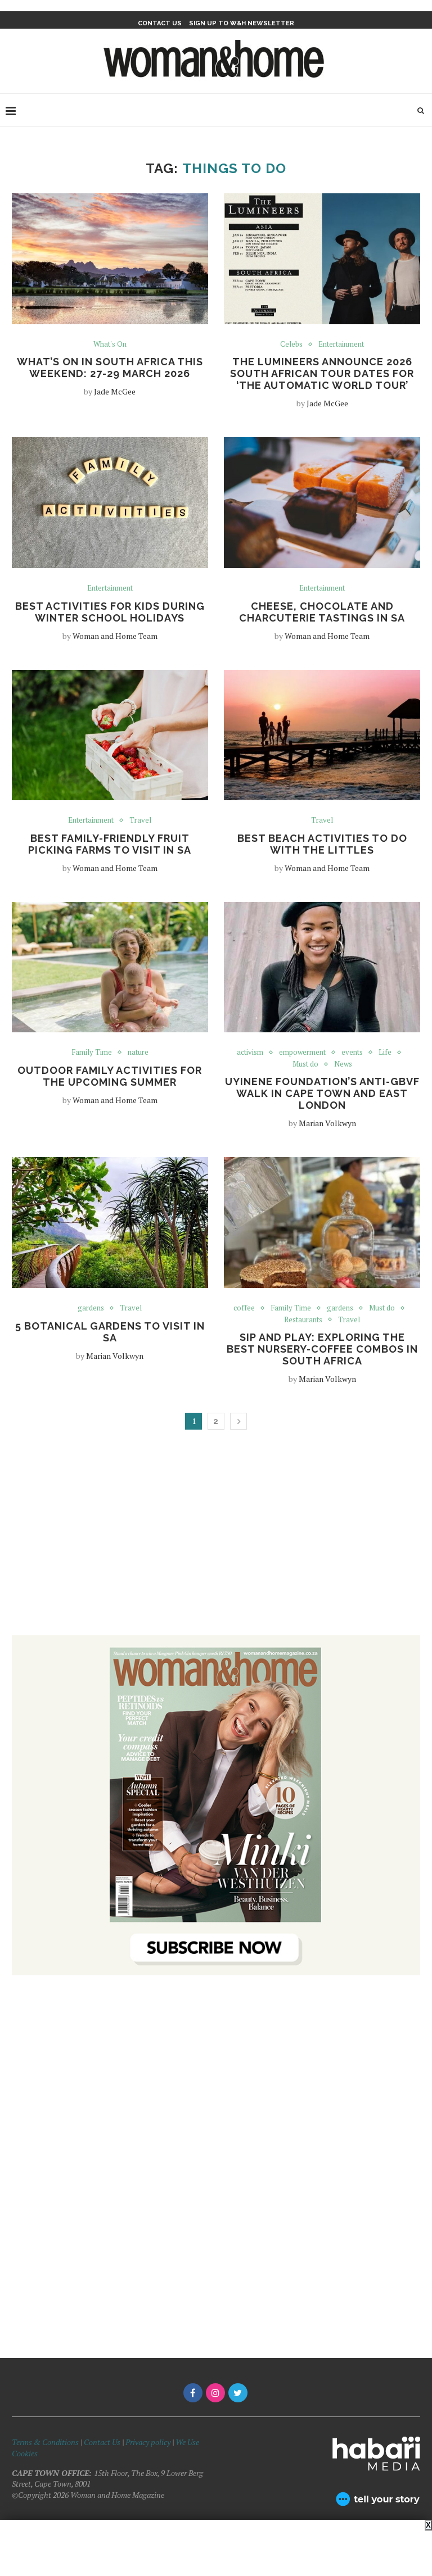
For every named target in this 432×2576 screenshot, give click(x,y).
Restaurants (303, 1320)
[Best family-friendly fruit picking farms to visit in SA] (110, 735)
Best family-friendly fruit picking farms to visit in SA (110, 844)
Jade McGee (115, 391)
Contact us (160, 23)
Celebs (291, 344)
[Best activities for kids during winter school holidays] (110, 503)
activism (250, 1053)
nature (138, 1053)
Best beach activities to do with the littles (322, 844)
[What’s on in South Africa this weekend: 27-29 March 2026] (110, 259)
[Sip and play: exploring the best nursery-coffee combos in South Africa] (322, 1223)
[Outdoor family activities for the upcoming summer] (110, 967)
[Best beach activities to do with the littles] (322, 735)
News (343, 1064)
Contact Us (103, 2442)
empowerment (302, 1053)
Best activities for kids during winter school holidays (110, 612)
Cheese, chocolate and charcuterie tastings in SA (322, 612)
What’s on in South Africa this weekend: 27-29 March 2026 (110, 368)
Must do (305, 1064)
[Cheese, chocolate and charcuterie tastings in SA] (322, 503)
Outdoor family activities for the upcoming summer (110, 1076)
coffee (244, 1308)
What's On (110, 344)
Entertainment (341, 344)
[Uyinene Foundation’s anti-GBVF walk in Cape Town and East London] (322, 967)
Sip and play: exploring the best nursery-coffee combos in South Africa (322, 1349)
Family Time (92, 1053)
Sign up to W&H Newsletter (242, 23)
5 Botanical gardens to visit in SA (110, 1332)
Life (385, 1053)
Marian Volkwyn (327, 1123)
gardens (91, 1308)
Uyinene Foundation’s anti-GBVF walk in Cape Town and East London (322, 1093)
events (352, 1053)
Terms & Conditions (45, 2442)
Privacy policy (148, 2442)
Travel (140, 820)
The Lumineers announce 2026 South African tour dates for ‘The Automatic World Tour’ (322, 373)
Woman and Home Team (115, 636)
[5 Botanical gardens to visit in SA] (110, 1223)
